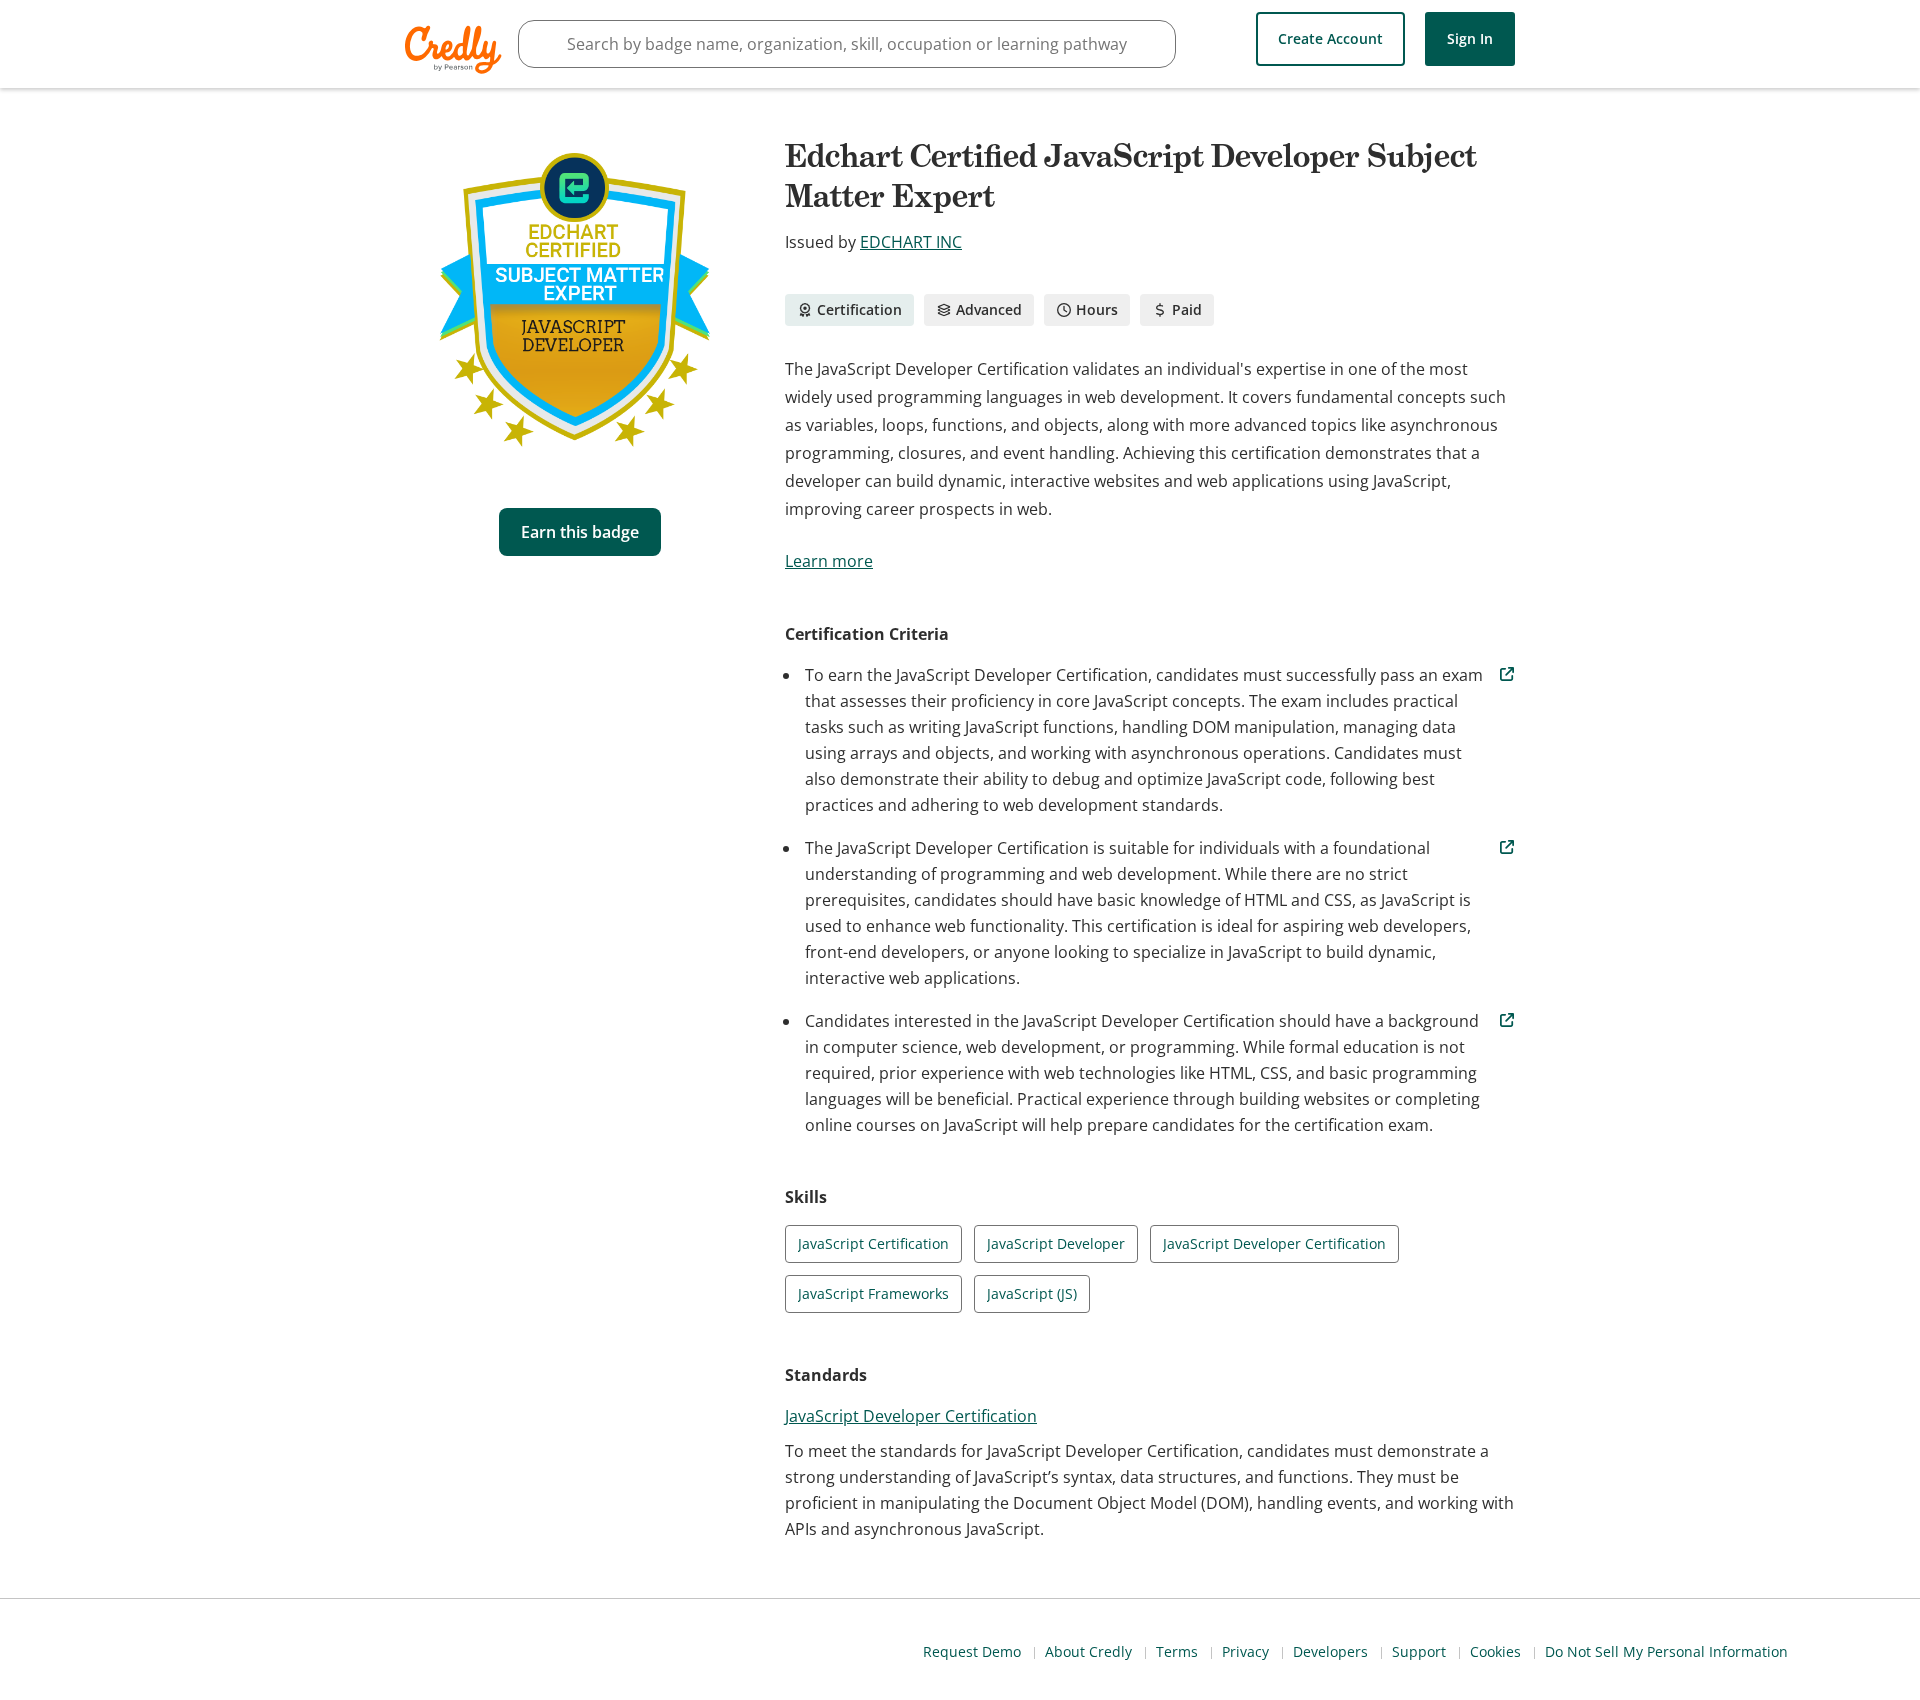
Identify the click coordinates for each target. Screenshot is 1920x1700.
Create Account (1330, 38)
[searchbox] (847, 44)
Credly (456, 49)
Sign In (1470, 38)
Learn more (829, 561)
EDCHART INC (911, 242)
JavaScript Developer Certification (911, 1416)
